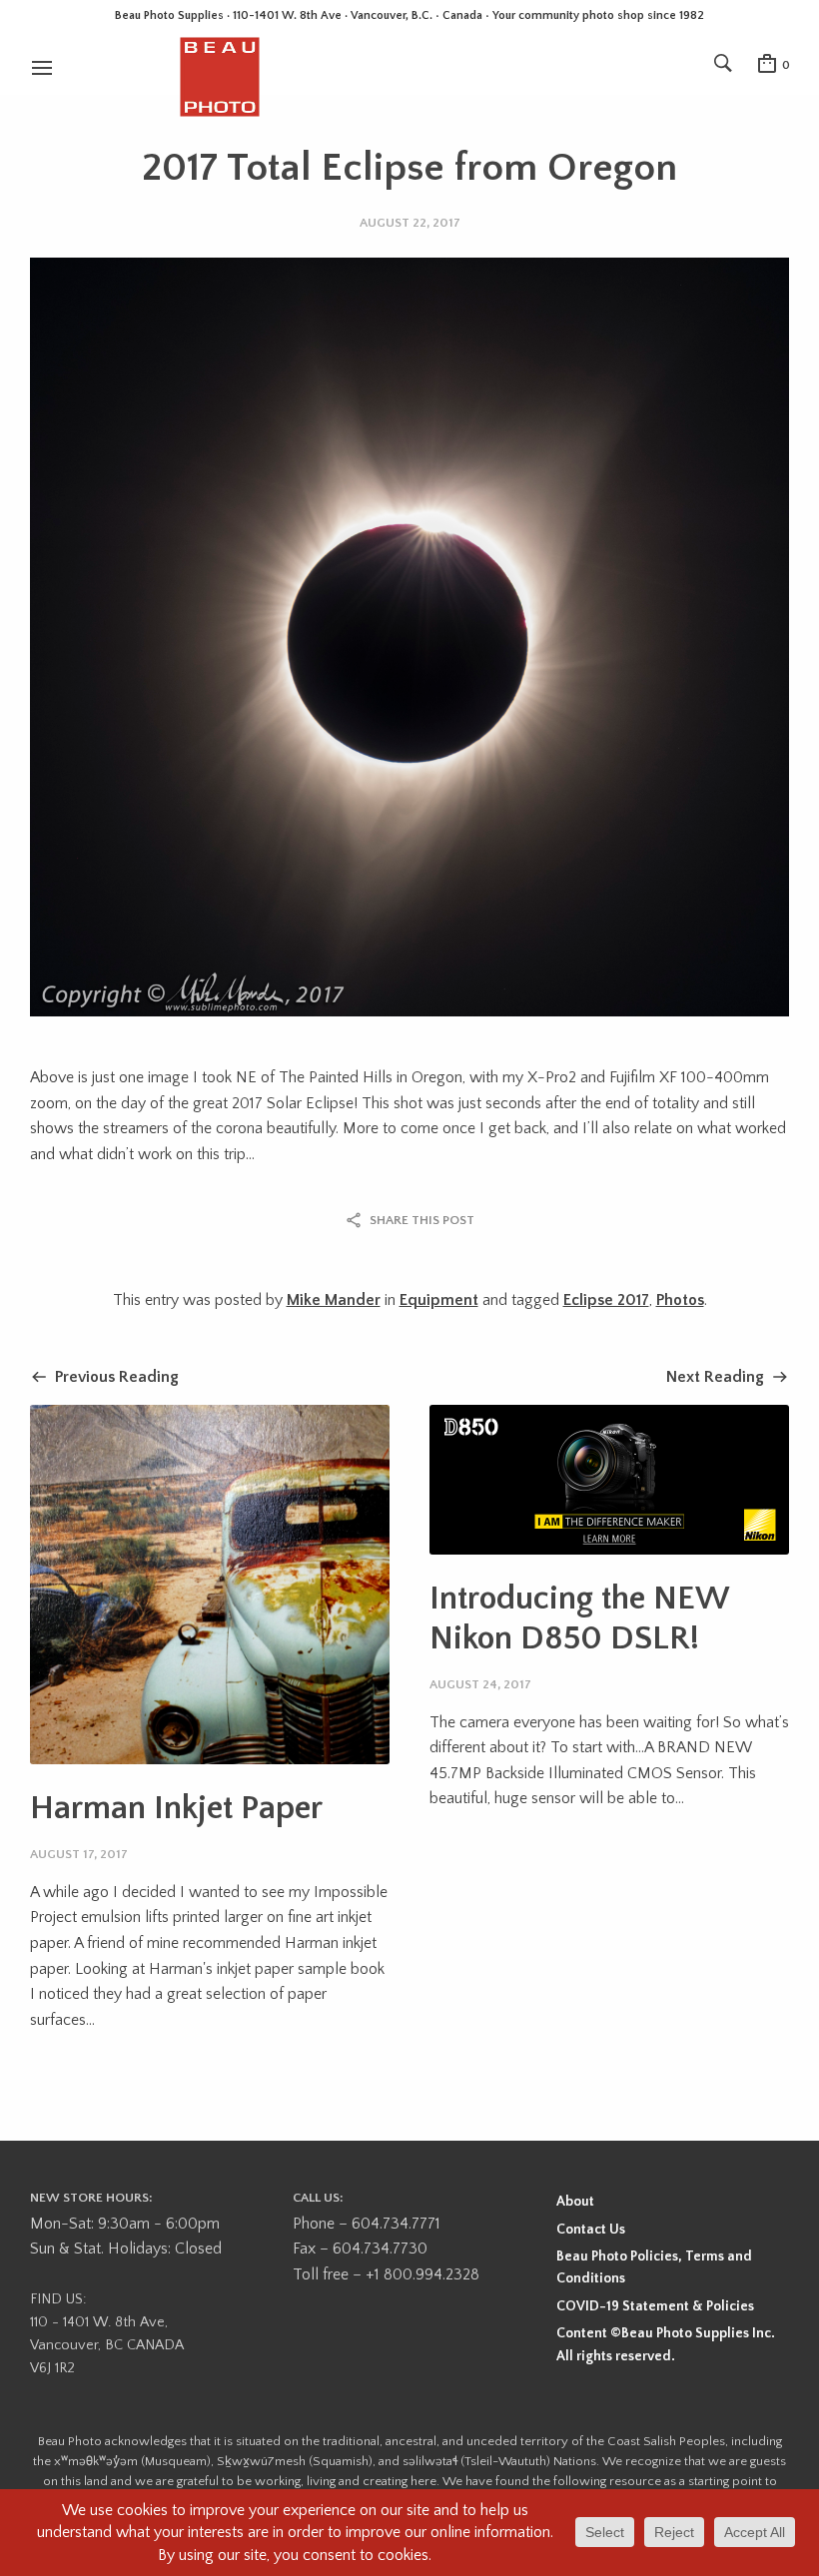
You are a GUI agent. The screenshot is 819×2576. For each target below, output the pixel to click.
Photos (680, 1300)
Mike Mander (334, 1300)
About (575, 2202)
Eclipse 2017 (606, 1300)
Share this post (422, 1220)
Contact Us (591, 2230)
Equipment (439, 1300)
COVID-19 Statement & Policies (655, 2306)
